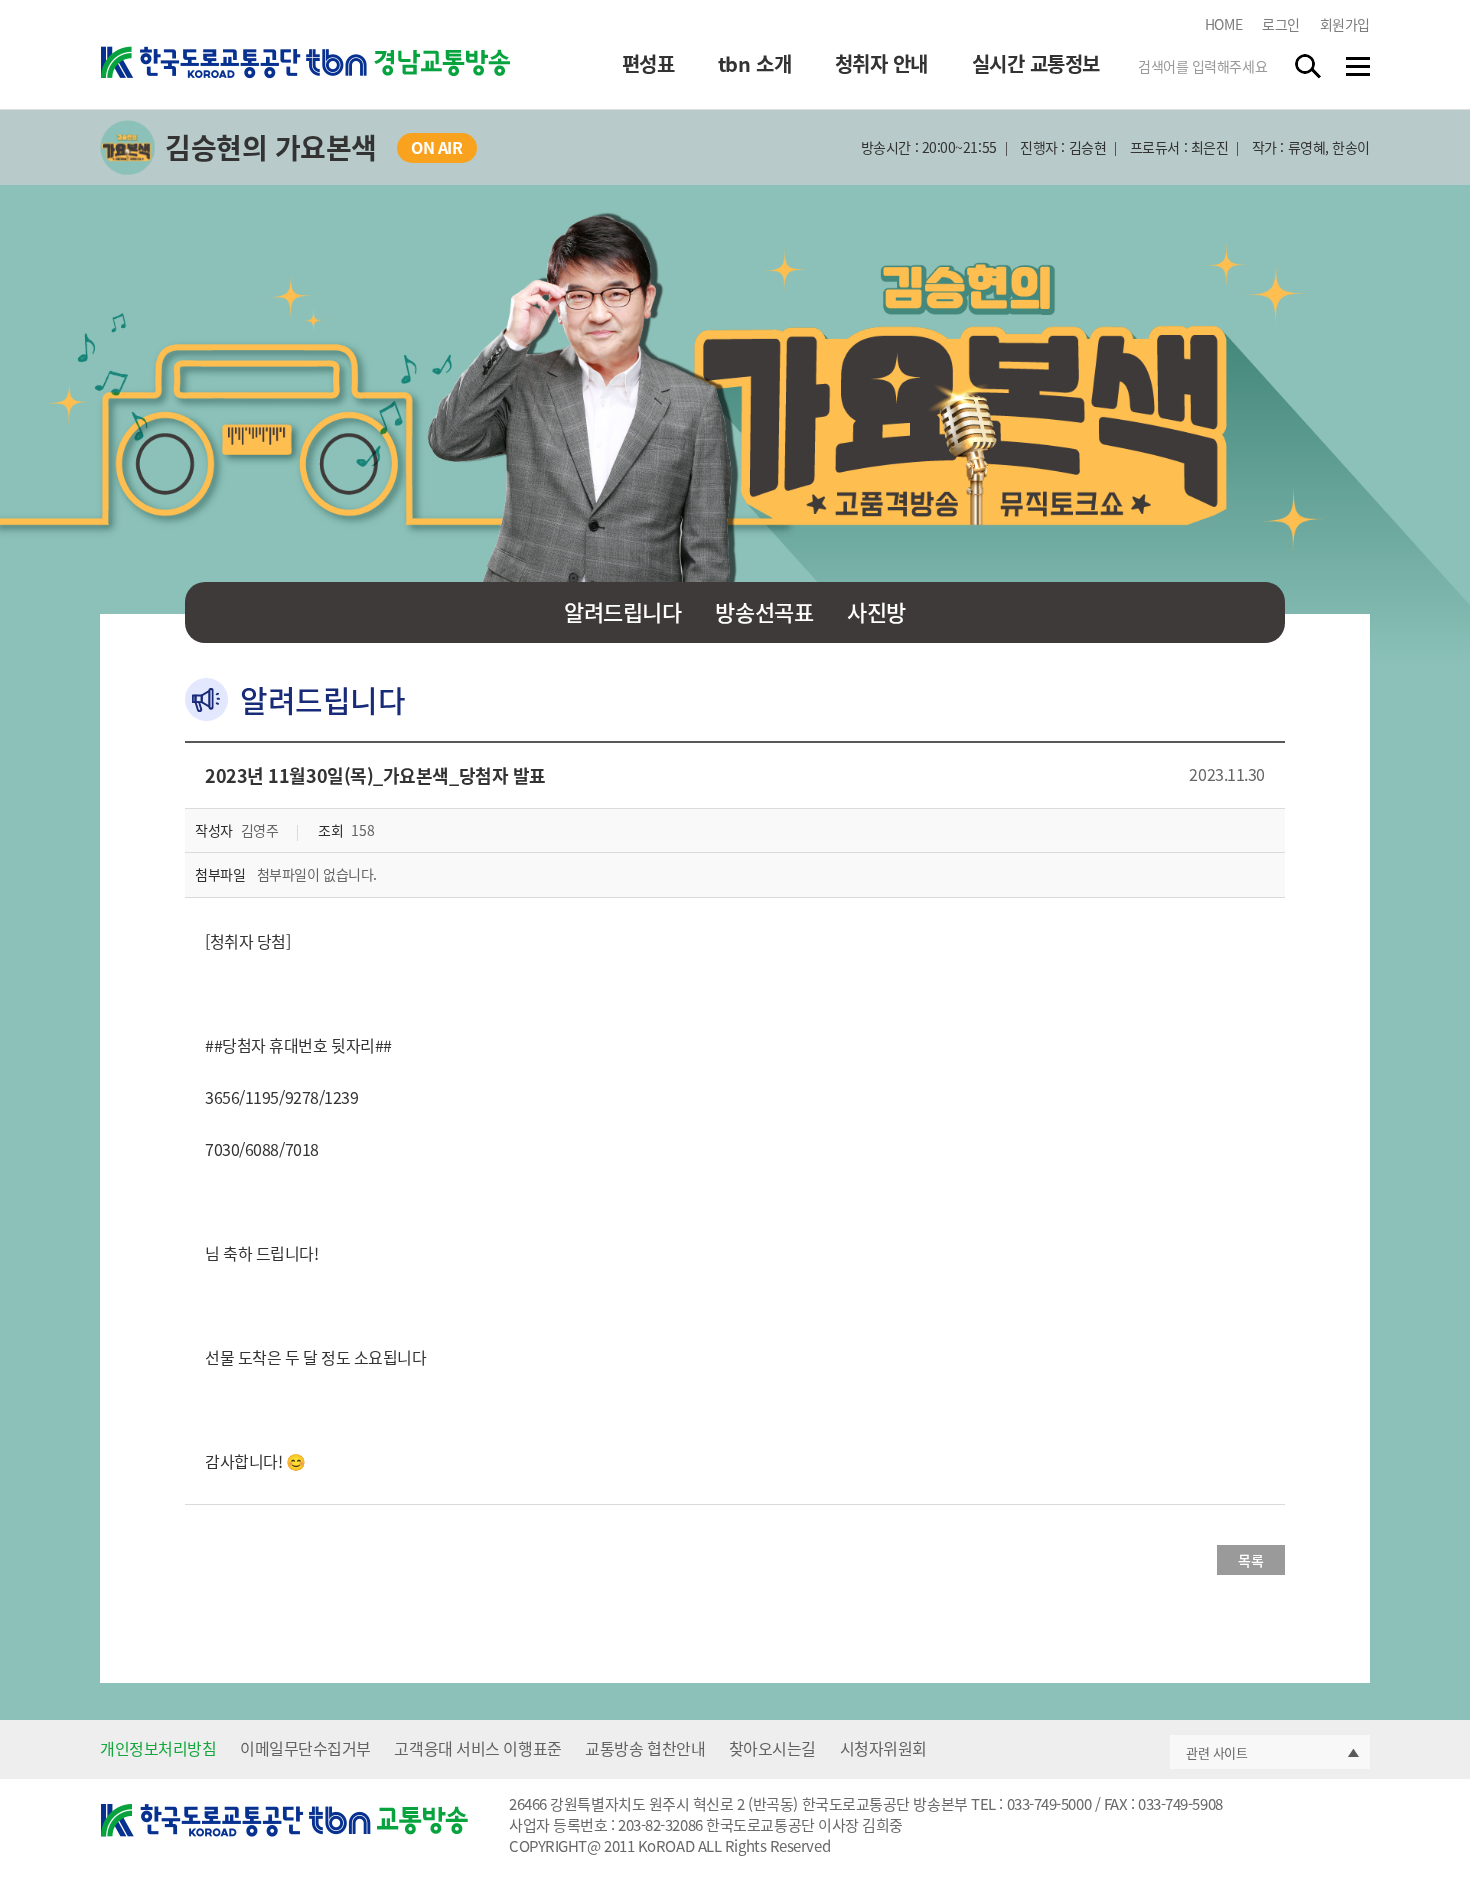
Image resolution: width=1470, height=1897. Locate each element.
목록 (1250, 1560)
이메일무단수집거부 (305, 1748)
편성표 (648, 64)
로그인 (1281, 24)
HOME (1223, 24)
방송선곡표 (764, 611)
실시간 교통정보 (1036, 64)
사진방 (876, 611)
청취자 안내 (881, 64)
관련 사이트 (1216, 1752)
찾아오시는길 (772, 1748)
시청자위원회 (883, 1748)
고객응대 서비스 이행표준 (477, 1748)
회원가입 (1345, 24)
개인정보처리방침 (158, 1748)
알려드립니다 (622, 611)
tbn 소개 (754, 64)
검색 (1309, 66)
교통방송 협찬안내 (645, 1748)
